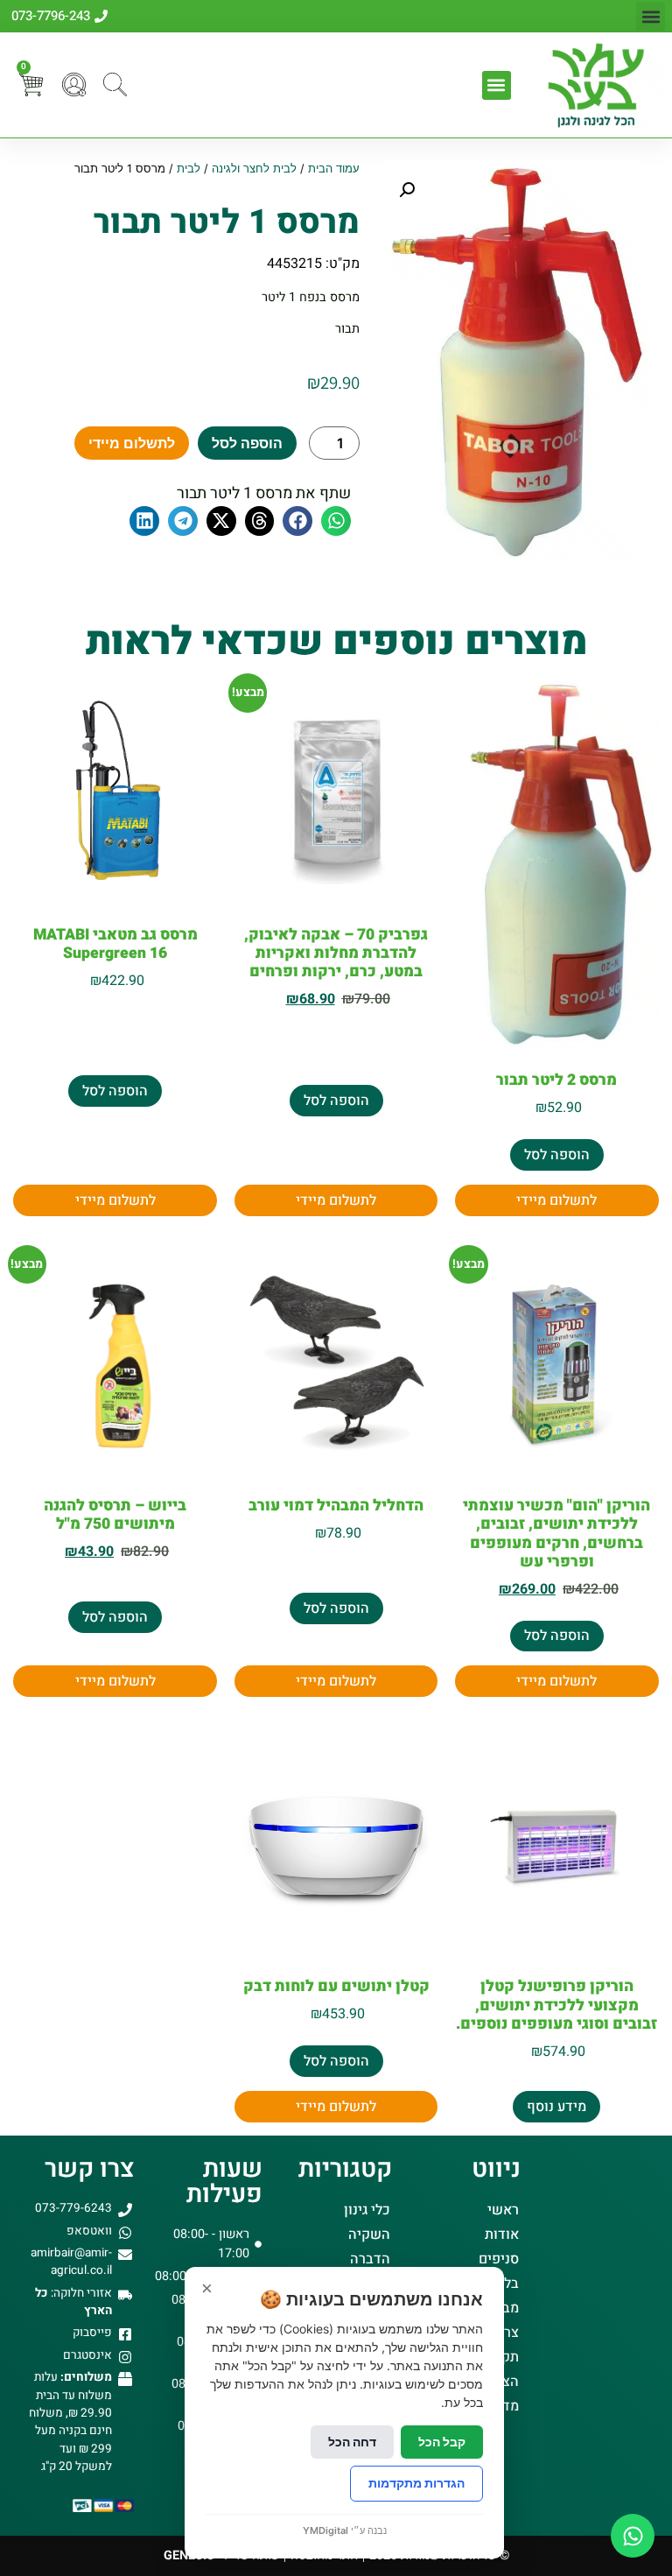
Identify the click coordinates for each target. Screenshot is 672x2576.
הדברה (370, 2259)
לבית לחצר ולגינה (254, 169)
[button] (651, 16)
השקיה (369, 2235)
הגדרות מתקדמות (416, 2483)
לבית (189, 169)
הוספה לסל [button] (557, 1155)
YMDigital (325, 2530)
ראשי (503, 2210)
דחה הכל (352, 2442)
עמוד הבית (334, 169)
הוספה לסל (247, 443)
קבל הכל (442, 2442)
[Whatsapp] (633, 2536)
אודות (502, 2235)
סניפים (499, 2259)
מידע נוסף (556, 2107)
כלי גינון (367, 2210)
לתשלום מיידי (132, 443)
